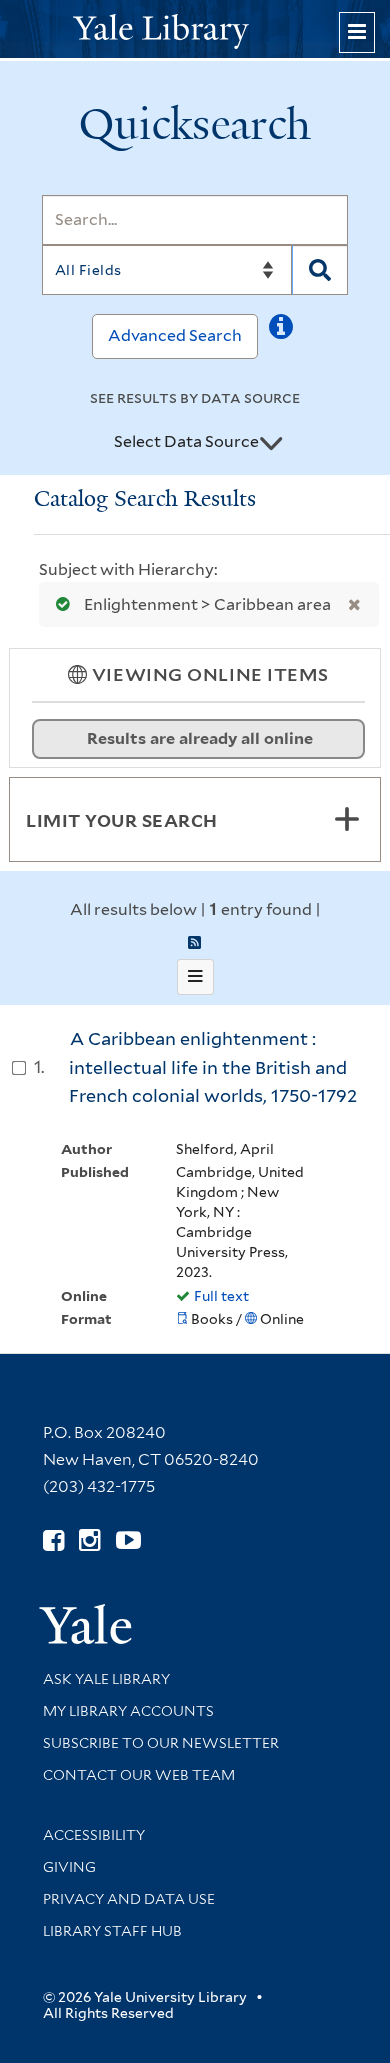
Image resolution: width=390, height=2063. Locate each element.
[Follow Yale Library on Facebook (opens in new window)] (53, 1540)
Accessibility (94, 1835)
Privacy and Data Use (129, 1899)
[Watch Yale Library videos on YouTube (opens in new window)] (128, 1540)
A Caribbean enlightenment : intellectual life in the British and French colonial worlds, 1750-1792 (213, 1067)
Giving (69, 1867)
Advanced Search (175, 335)
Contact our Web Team (139, 1775)
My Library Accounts (128, 1711)
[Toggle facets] (347, 819)
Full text (221, 1296)
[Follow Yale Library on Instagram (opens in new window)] (89, 1540)
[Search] (320, 270)
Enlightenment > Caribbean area (207, 604)
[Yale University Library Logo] (195, 29)
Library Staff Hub (112, 1931)
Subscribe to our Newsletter (161, 1743)
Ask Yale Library (106, 1679)
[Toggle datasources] (271, 443)
